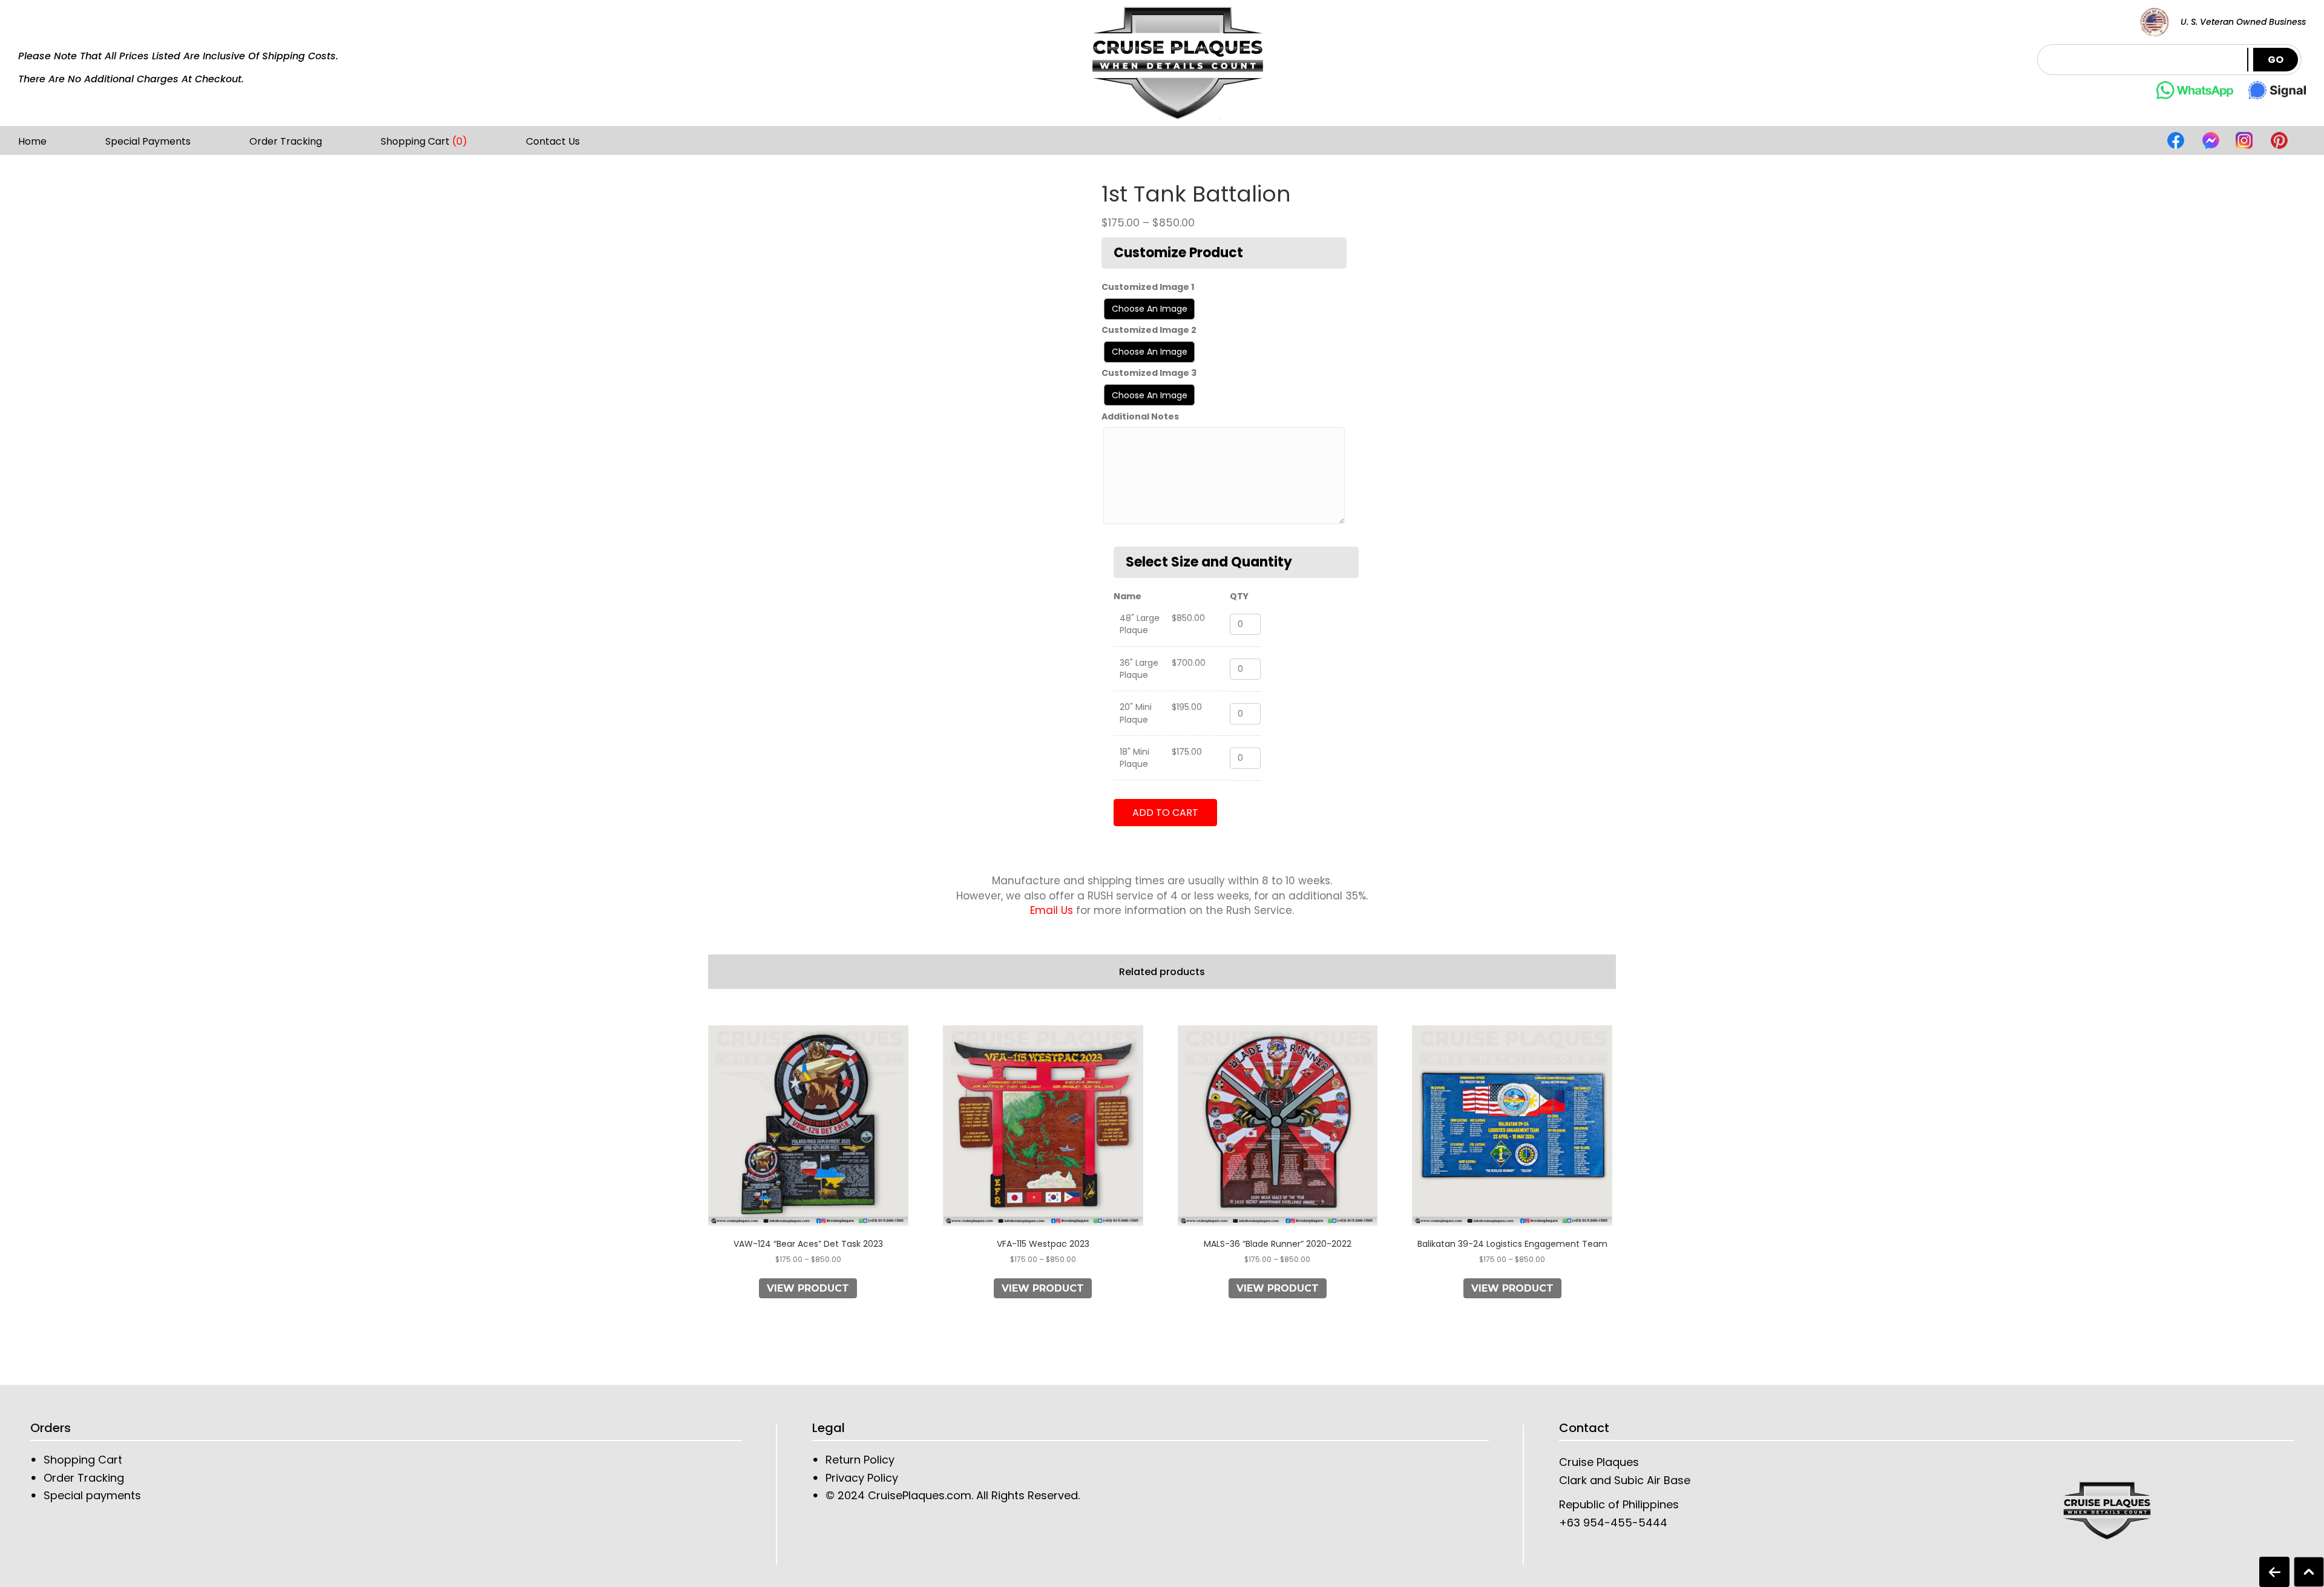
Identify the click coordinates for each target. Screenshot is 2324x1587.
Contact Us (553, 142)
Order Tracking (286, 142)
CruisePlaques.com (918, 1495)
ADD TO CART (1165, 813)
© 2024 (845, 1495)
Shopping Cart (424, 142)
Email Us (1052, 910)
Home (32, 142)
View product (808, 1288)
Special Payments (148, 142)
